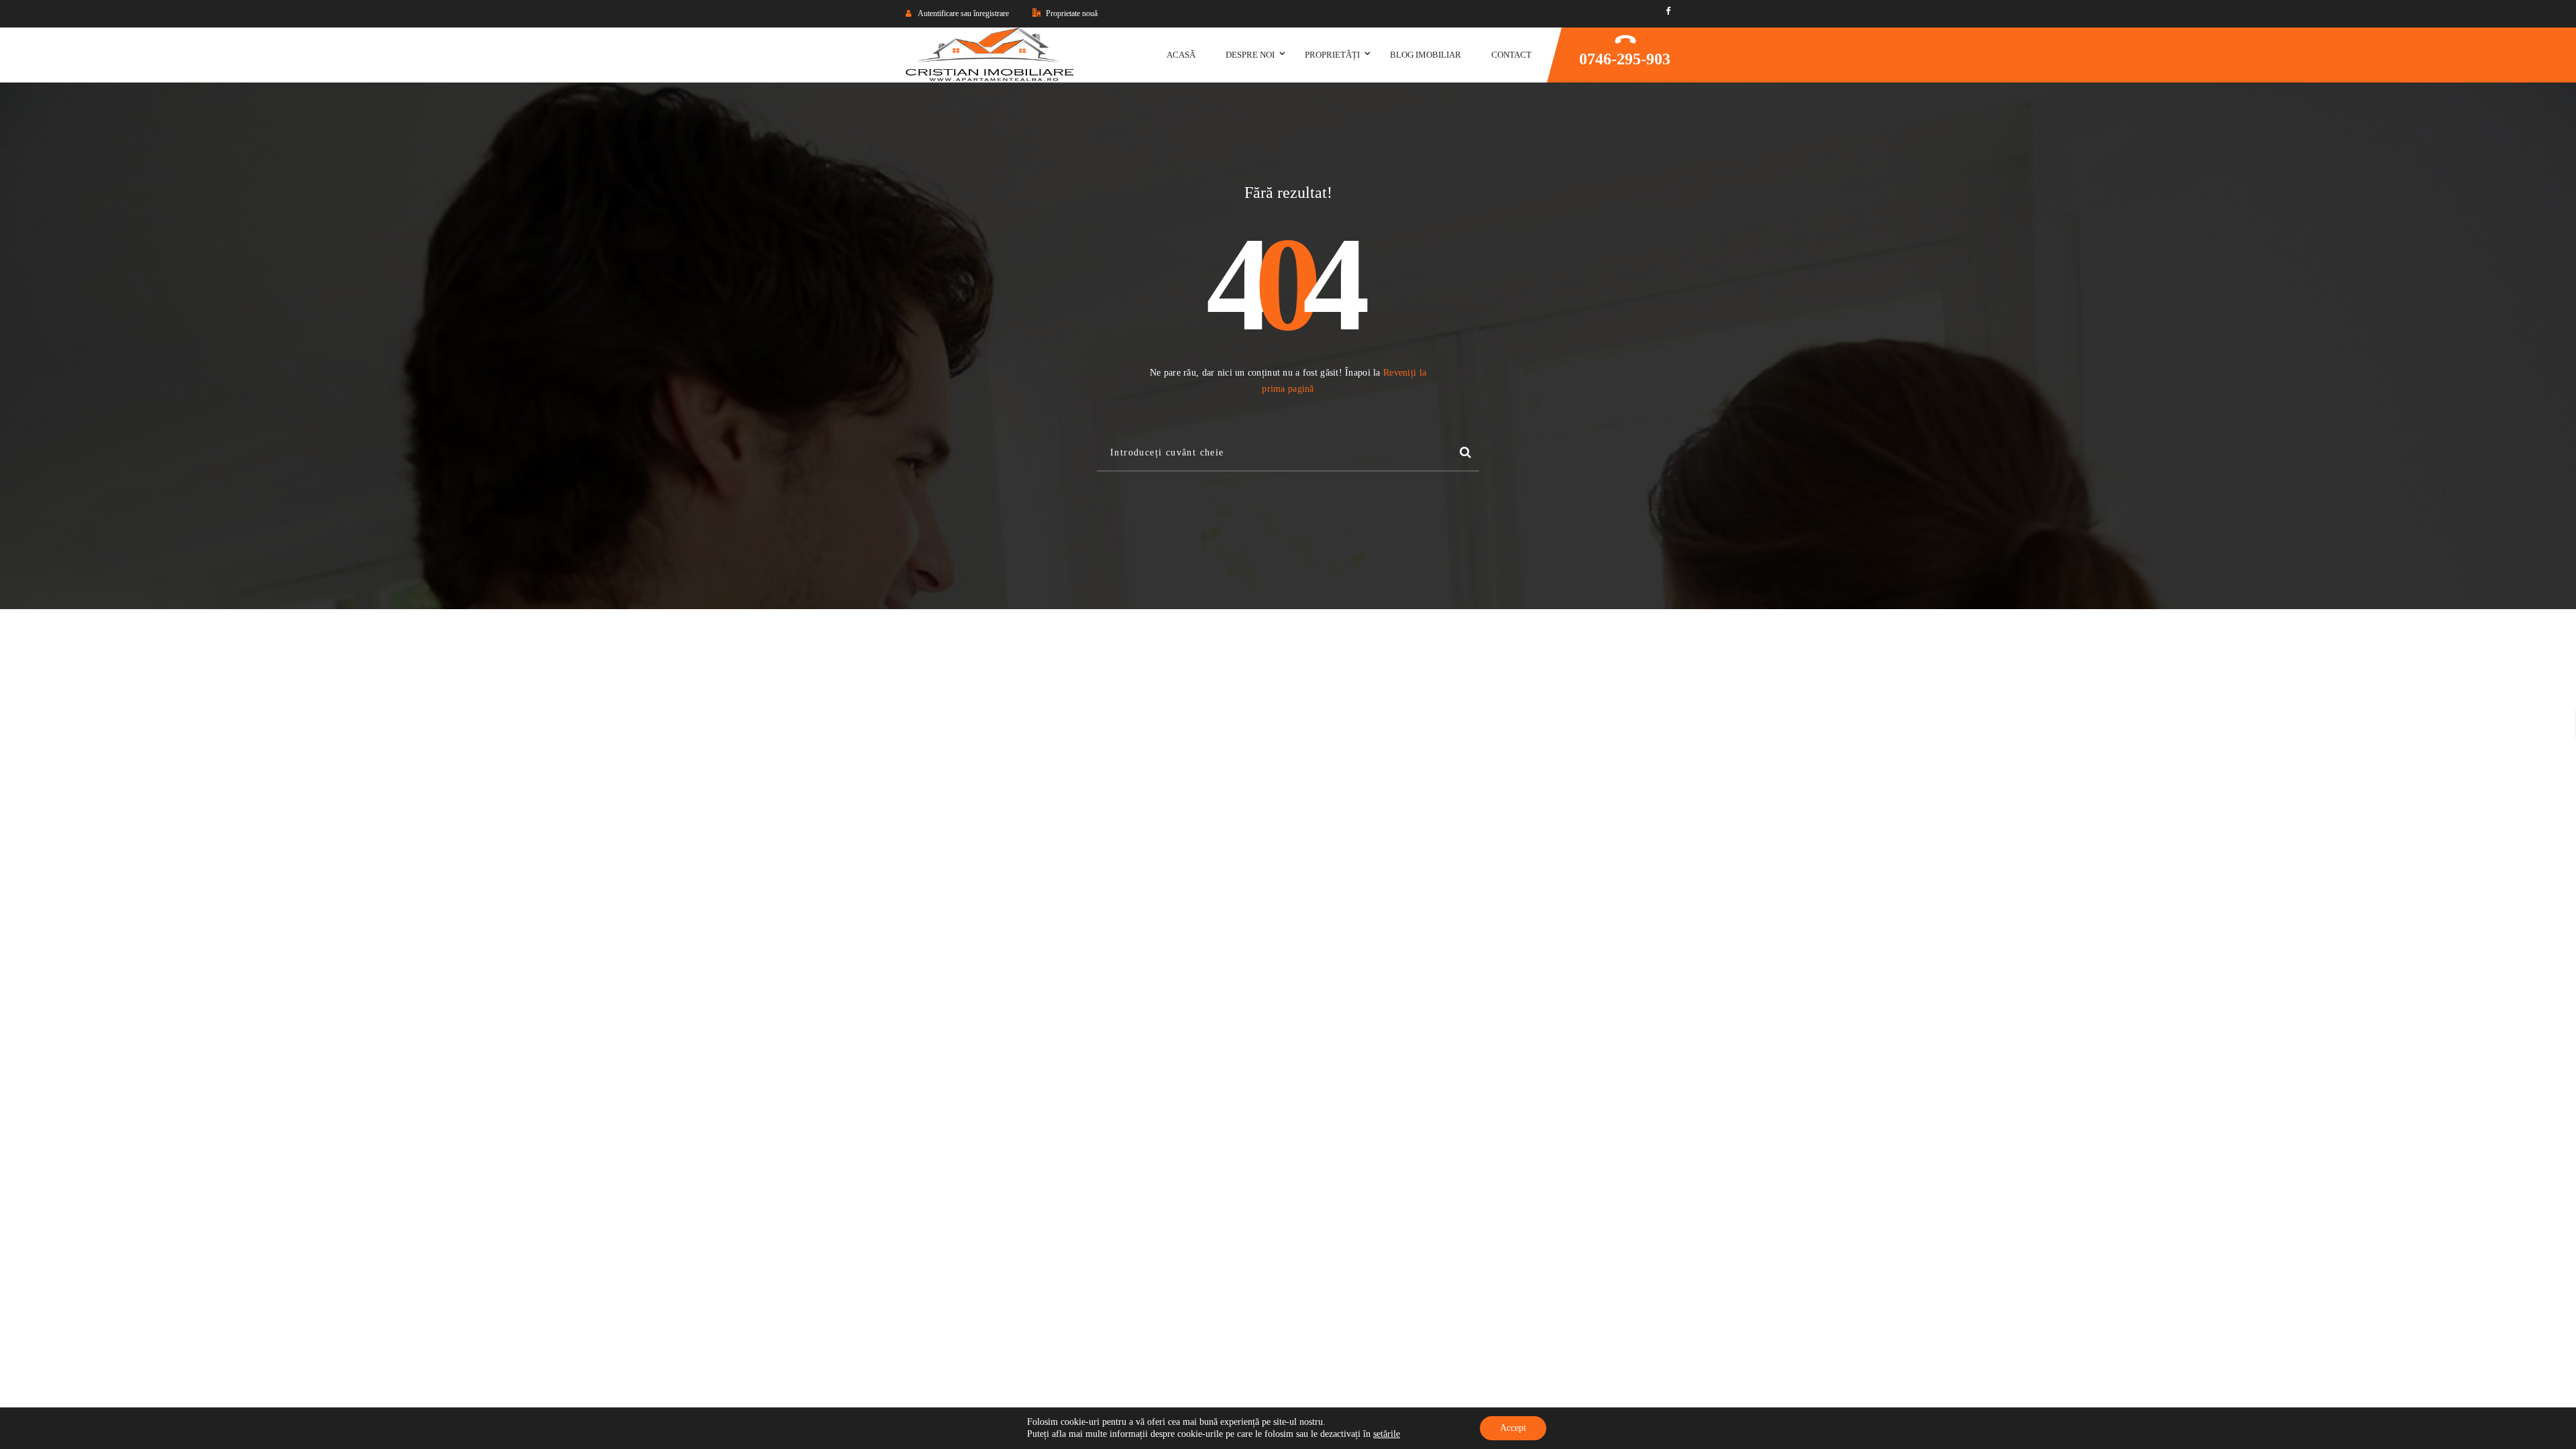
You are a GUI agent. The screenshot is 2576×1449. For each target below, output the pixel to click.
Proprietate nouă (1071, 13)
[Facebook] (1668, 11)
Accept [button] (1513, 1428)
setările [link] (1387, 1434)
